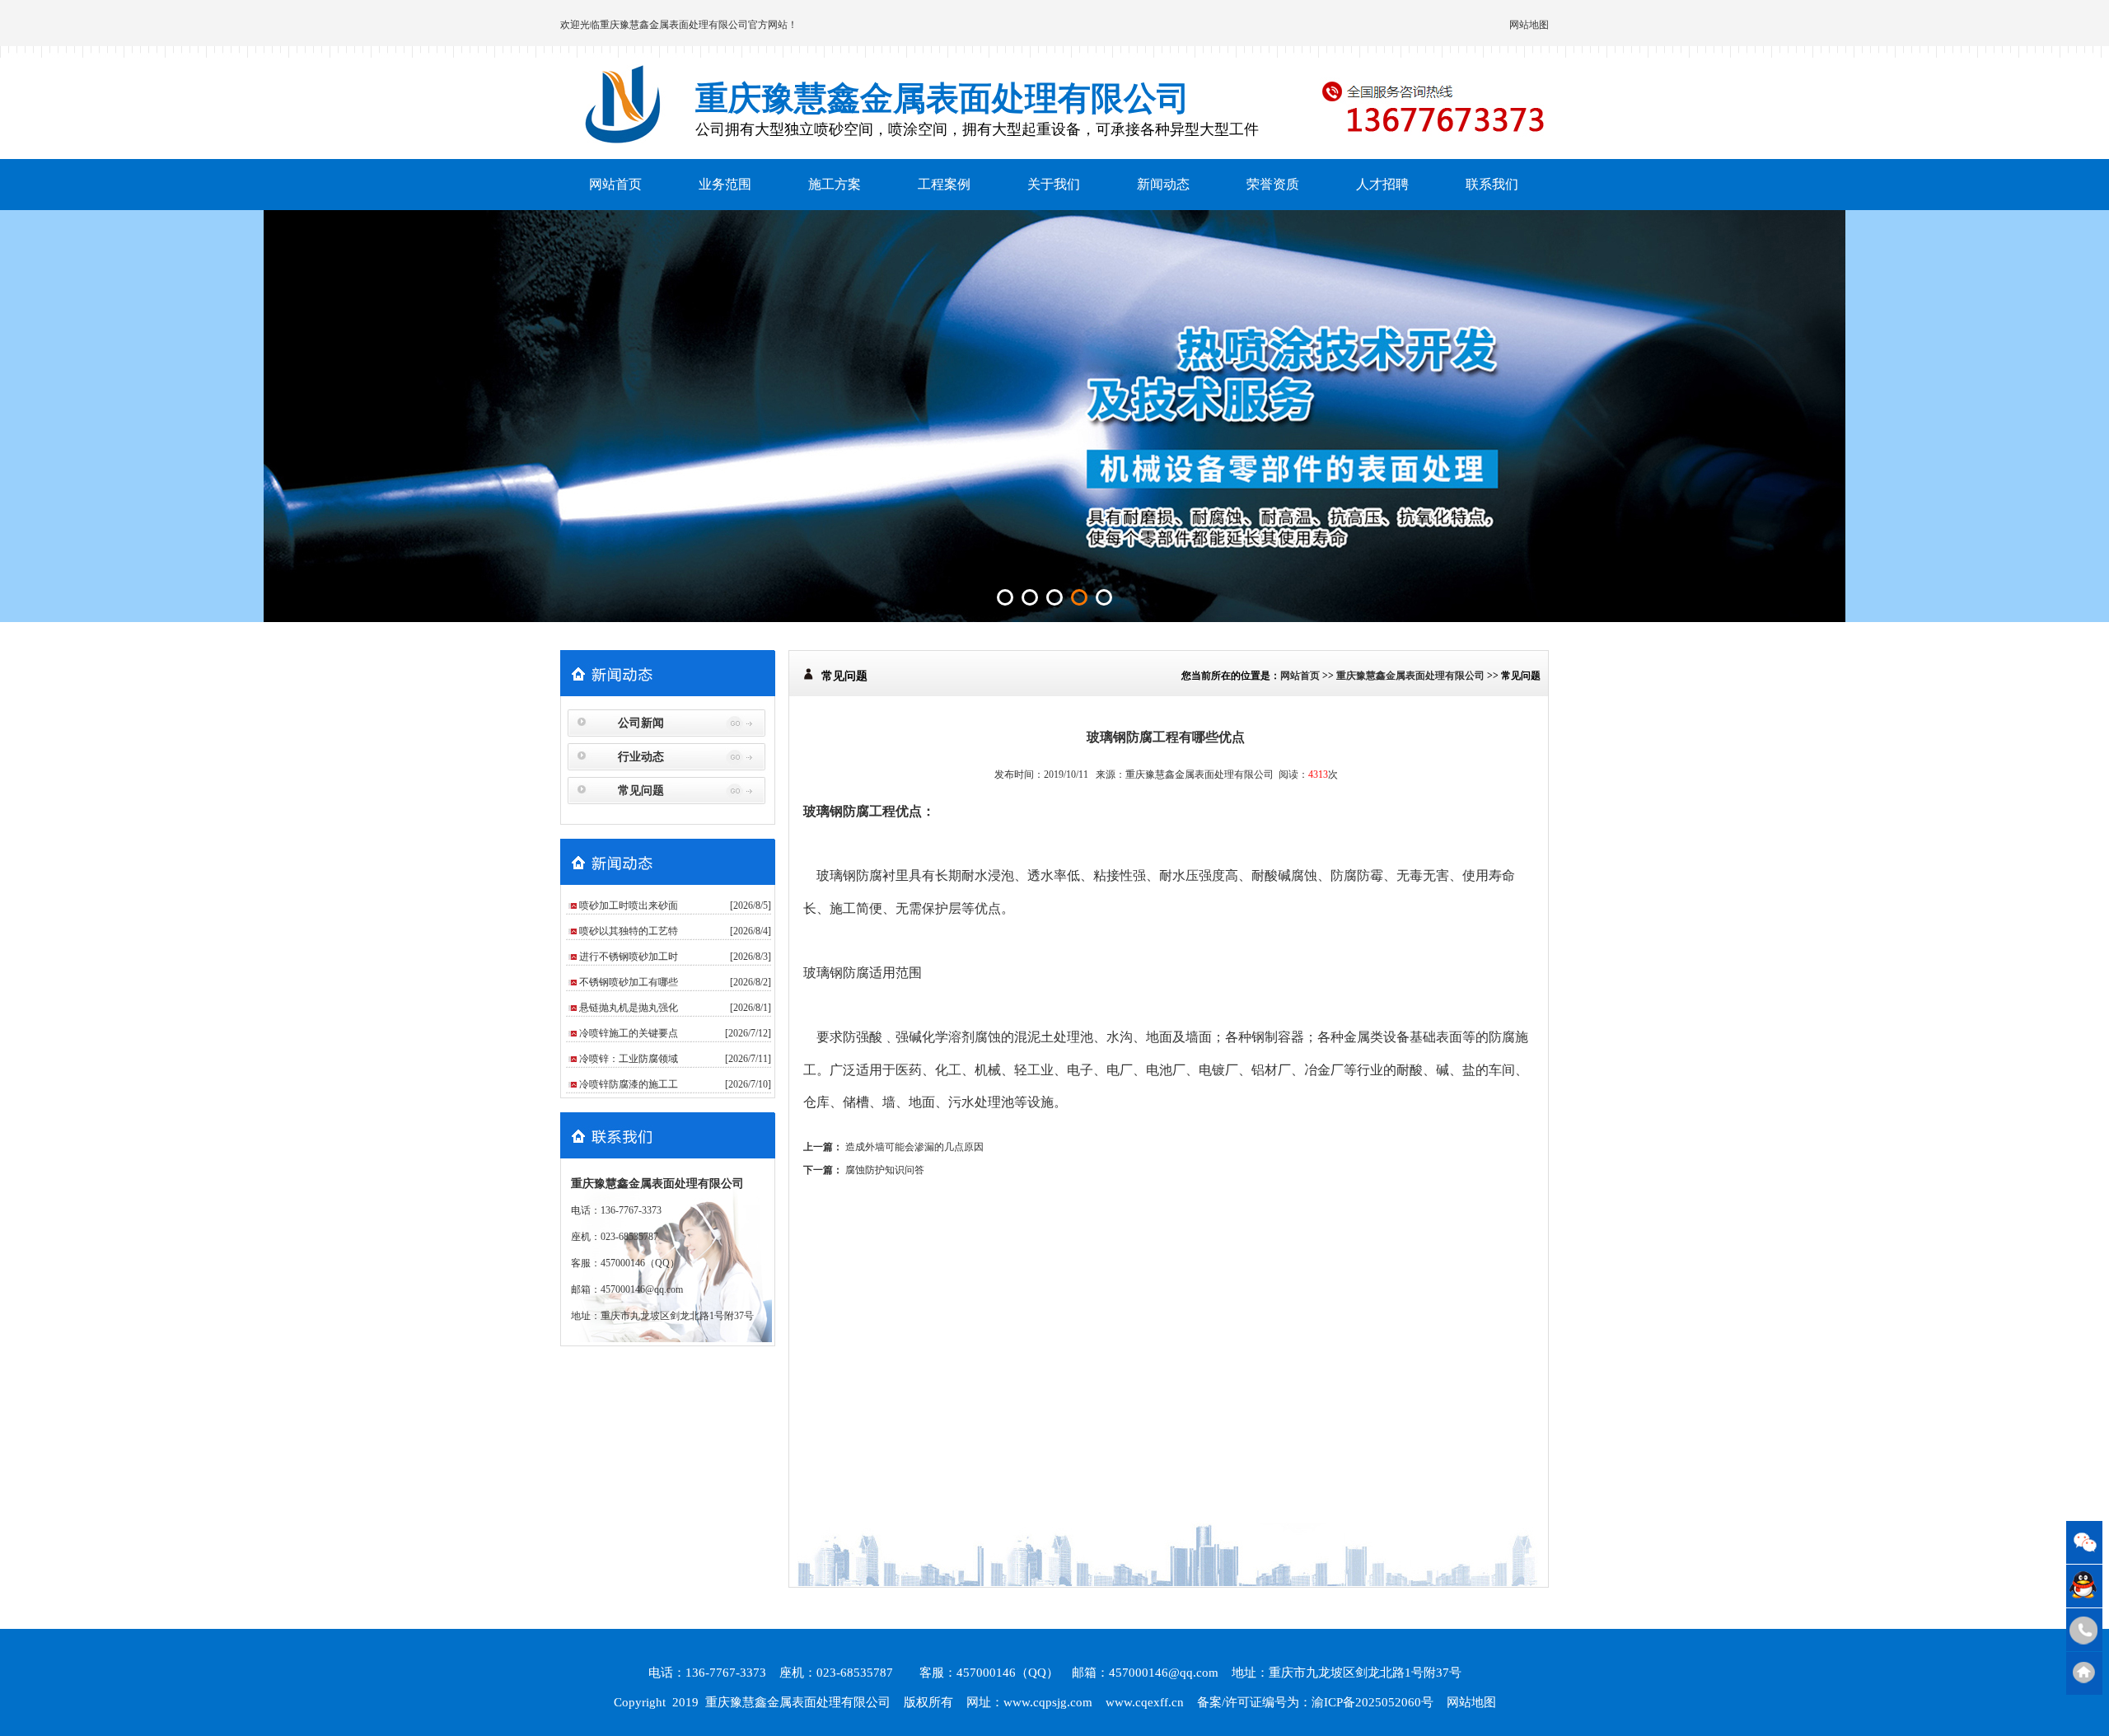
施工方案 (835, 184)
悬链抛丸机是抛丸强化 (629, 1008)
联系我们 (1492, 184)
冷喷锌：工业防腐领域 (629, 1059)
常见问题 (641, 791)
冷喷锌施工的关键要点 (629, 1033)
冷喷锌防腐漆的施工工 (629, 1084)
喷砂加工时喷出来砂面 (629, 905)
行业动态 (641, 757)
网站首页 (615, 184)
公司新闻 (641, 723)
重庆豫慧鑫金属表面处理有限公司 (674, 25)
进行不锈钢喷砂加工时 (629, 957)
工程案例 (944, 184)
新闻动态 (1163, 184)
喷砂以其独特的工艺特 (629, 931)
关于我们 (1054, 184)
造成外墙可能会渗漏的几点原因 (914, 1147)
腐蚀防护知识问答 (885, 1170)
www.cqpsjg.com (1048, 1702)
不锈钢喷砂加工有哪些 (629, 982)
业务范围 (725, 184)
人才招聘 (1382, 184)
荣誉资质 (1273, 184)
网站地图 (1529, 25)
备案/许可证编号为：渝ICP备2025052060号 (1315, 1702)
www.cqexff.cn (1145, 1702)
